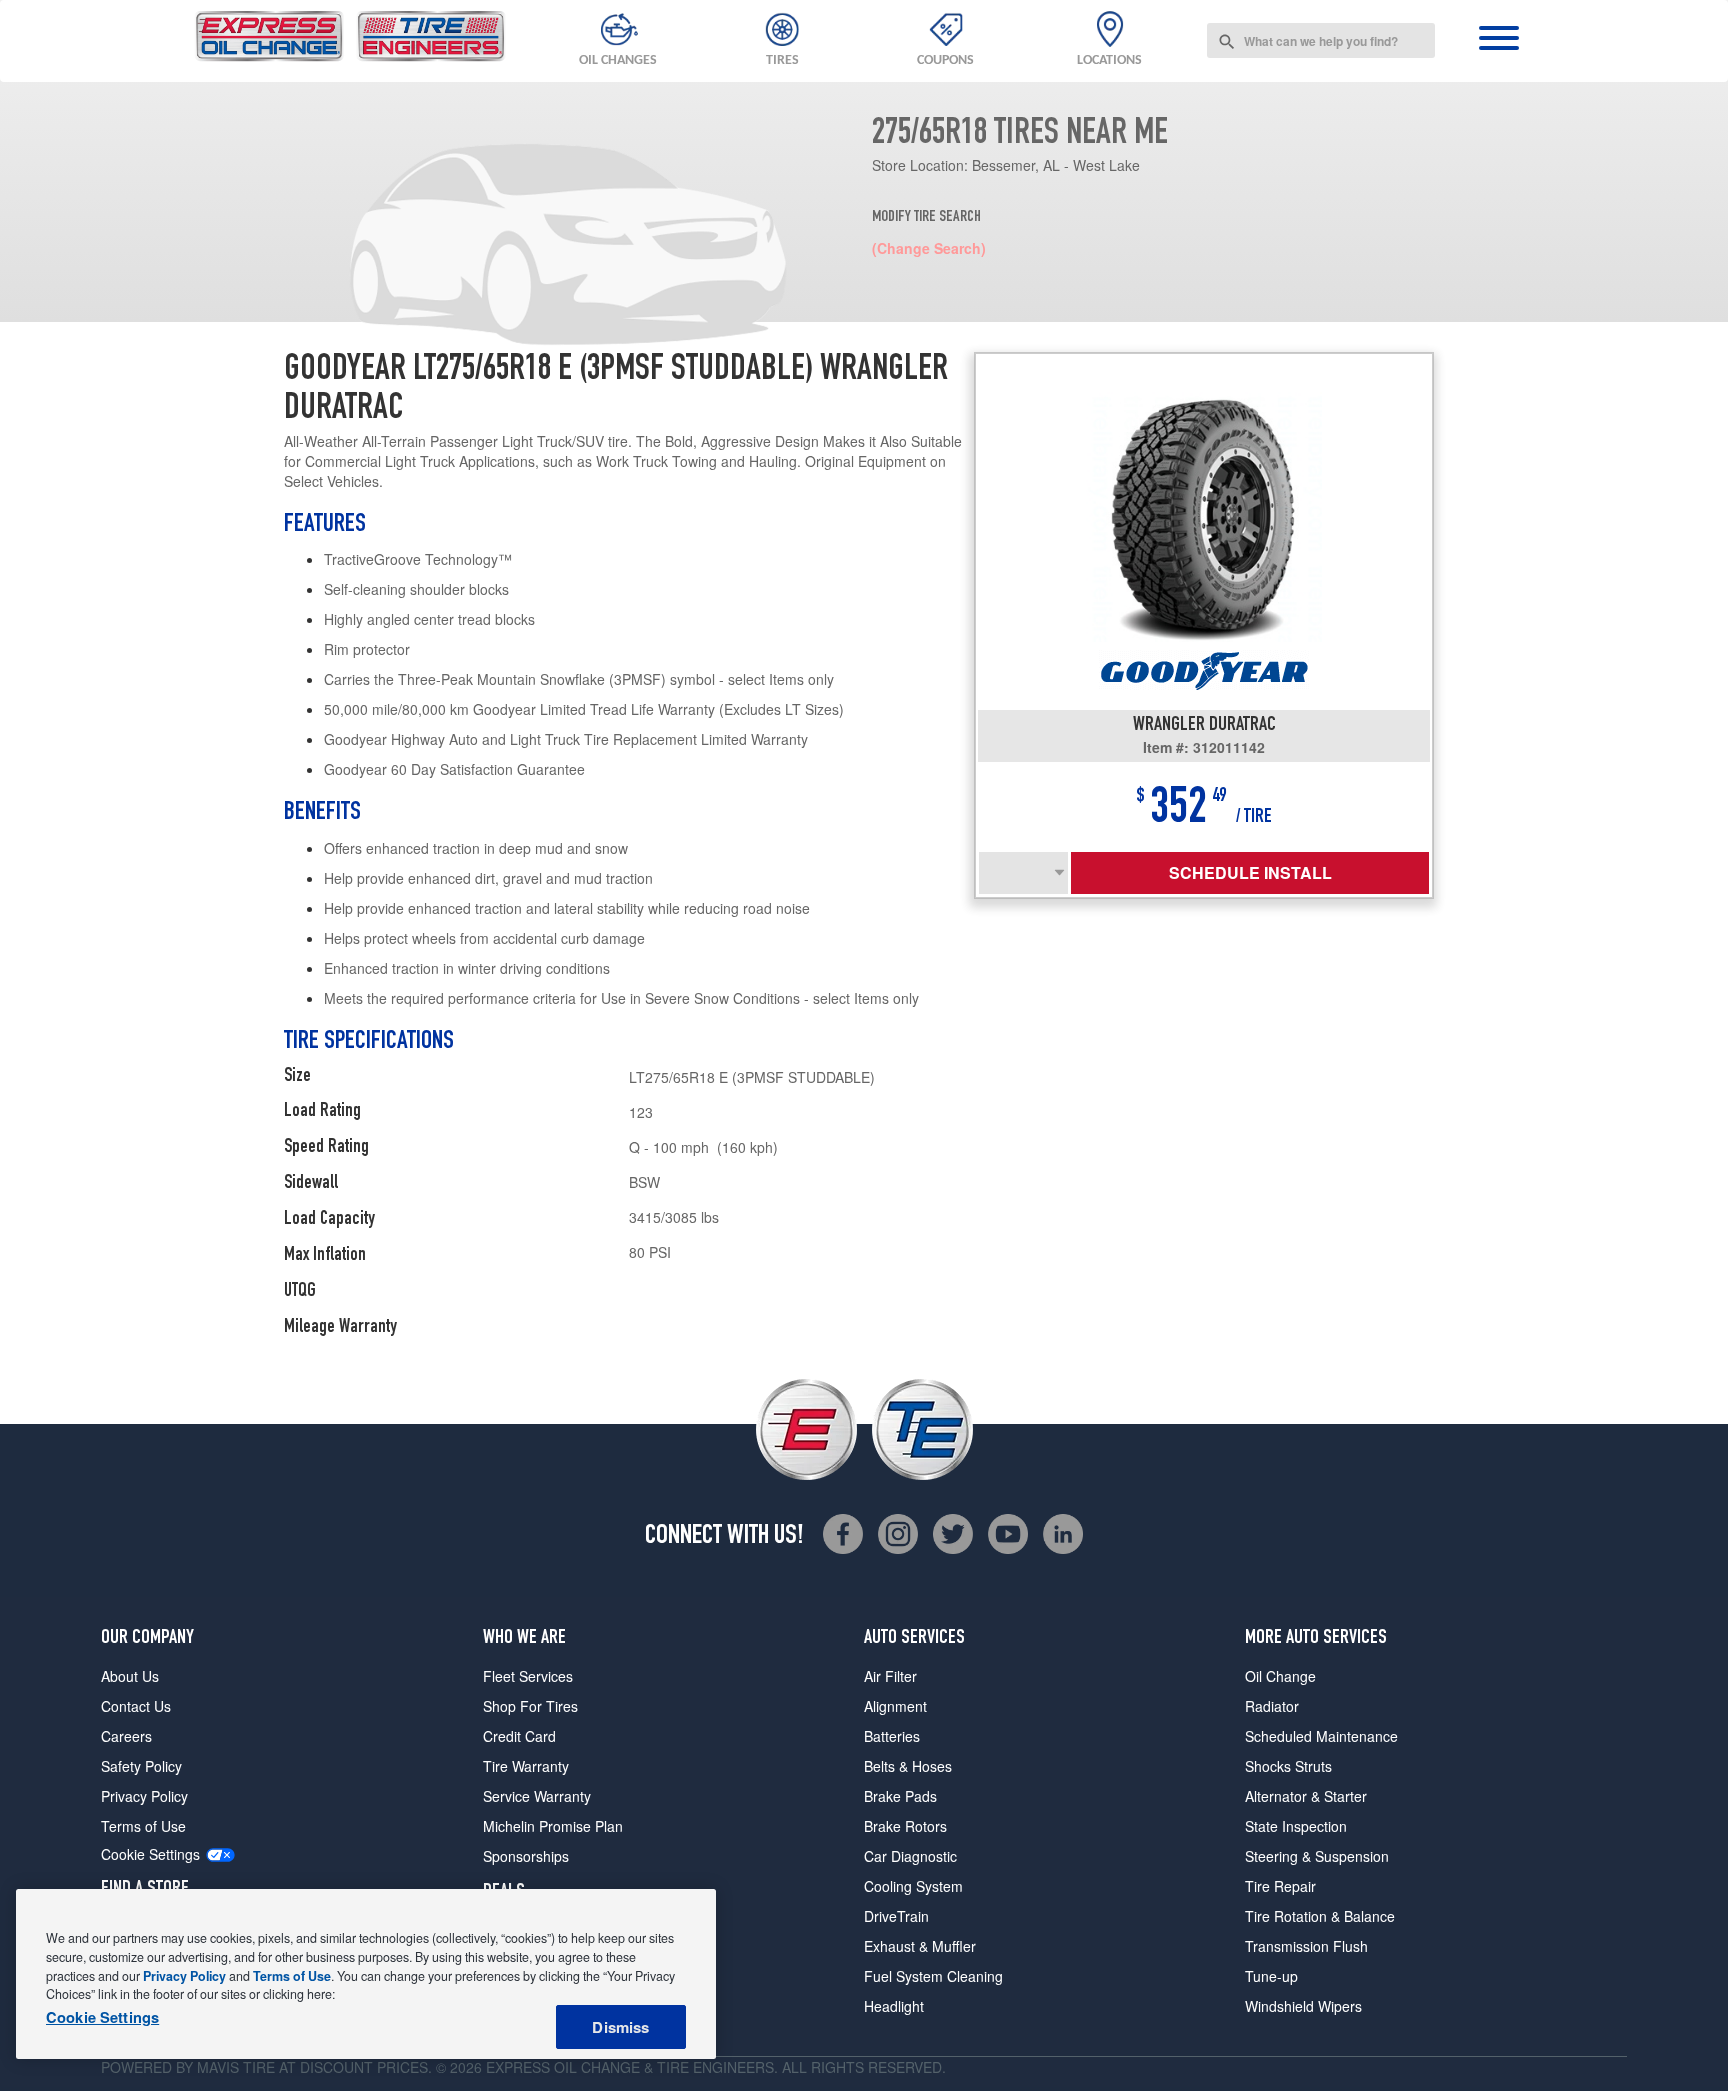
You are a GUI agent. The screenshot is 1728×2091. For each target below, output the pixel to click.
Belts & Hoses (908, 1766)
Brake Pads (900, 1796)
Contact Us (136, 1706)
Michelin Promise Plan (553, 1826)
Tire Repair (1280, 1886)
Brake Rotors (905, 1826)
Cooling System (913, 1886)
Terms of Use (143, 1826)
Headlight (894, 2006)
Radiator (1272, 1706)
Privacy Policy (144, 1796)
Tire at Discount (308, 2067)
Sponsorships (526, 1856)
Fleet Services (528, 1676)
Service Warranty (537, 1796)
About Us (130, 1676)
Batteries (892, 1736)
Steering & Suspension (1317, 1856)
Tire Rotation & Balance (1320, 1916)
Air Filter (890, 1676)
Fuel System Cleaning (933, 1976)
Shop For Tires (530, 1706)
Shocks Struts (1288, 1766)
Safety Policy (141, 1766)
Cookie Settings (150, 1854)
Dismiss (620, 2027)
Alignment (895, 1706)
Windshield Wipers (1303, 2006)
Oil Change (1280, 1676)
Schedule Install (1250, 872)
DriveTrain (896, 1916)
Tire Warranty (526, 1766)
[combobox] (1321, 40)
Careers (126, 1736)
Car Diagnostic (910, 1856)
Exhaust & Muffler (920, 1946)
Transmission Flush (1306, 1946)
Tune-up (1271, 1976)
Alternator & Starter (1306, 1796)
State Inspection (1296, 1826)
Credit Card (519, 1736)
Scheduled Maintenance (1321, 1736)
